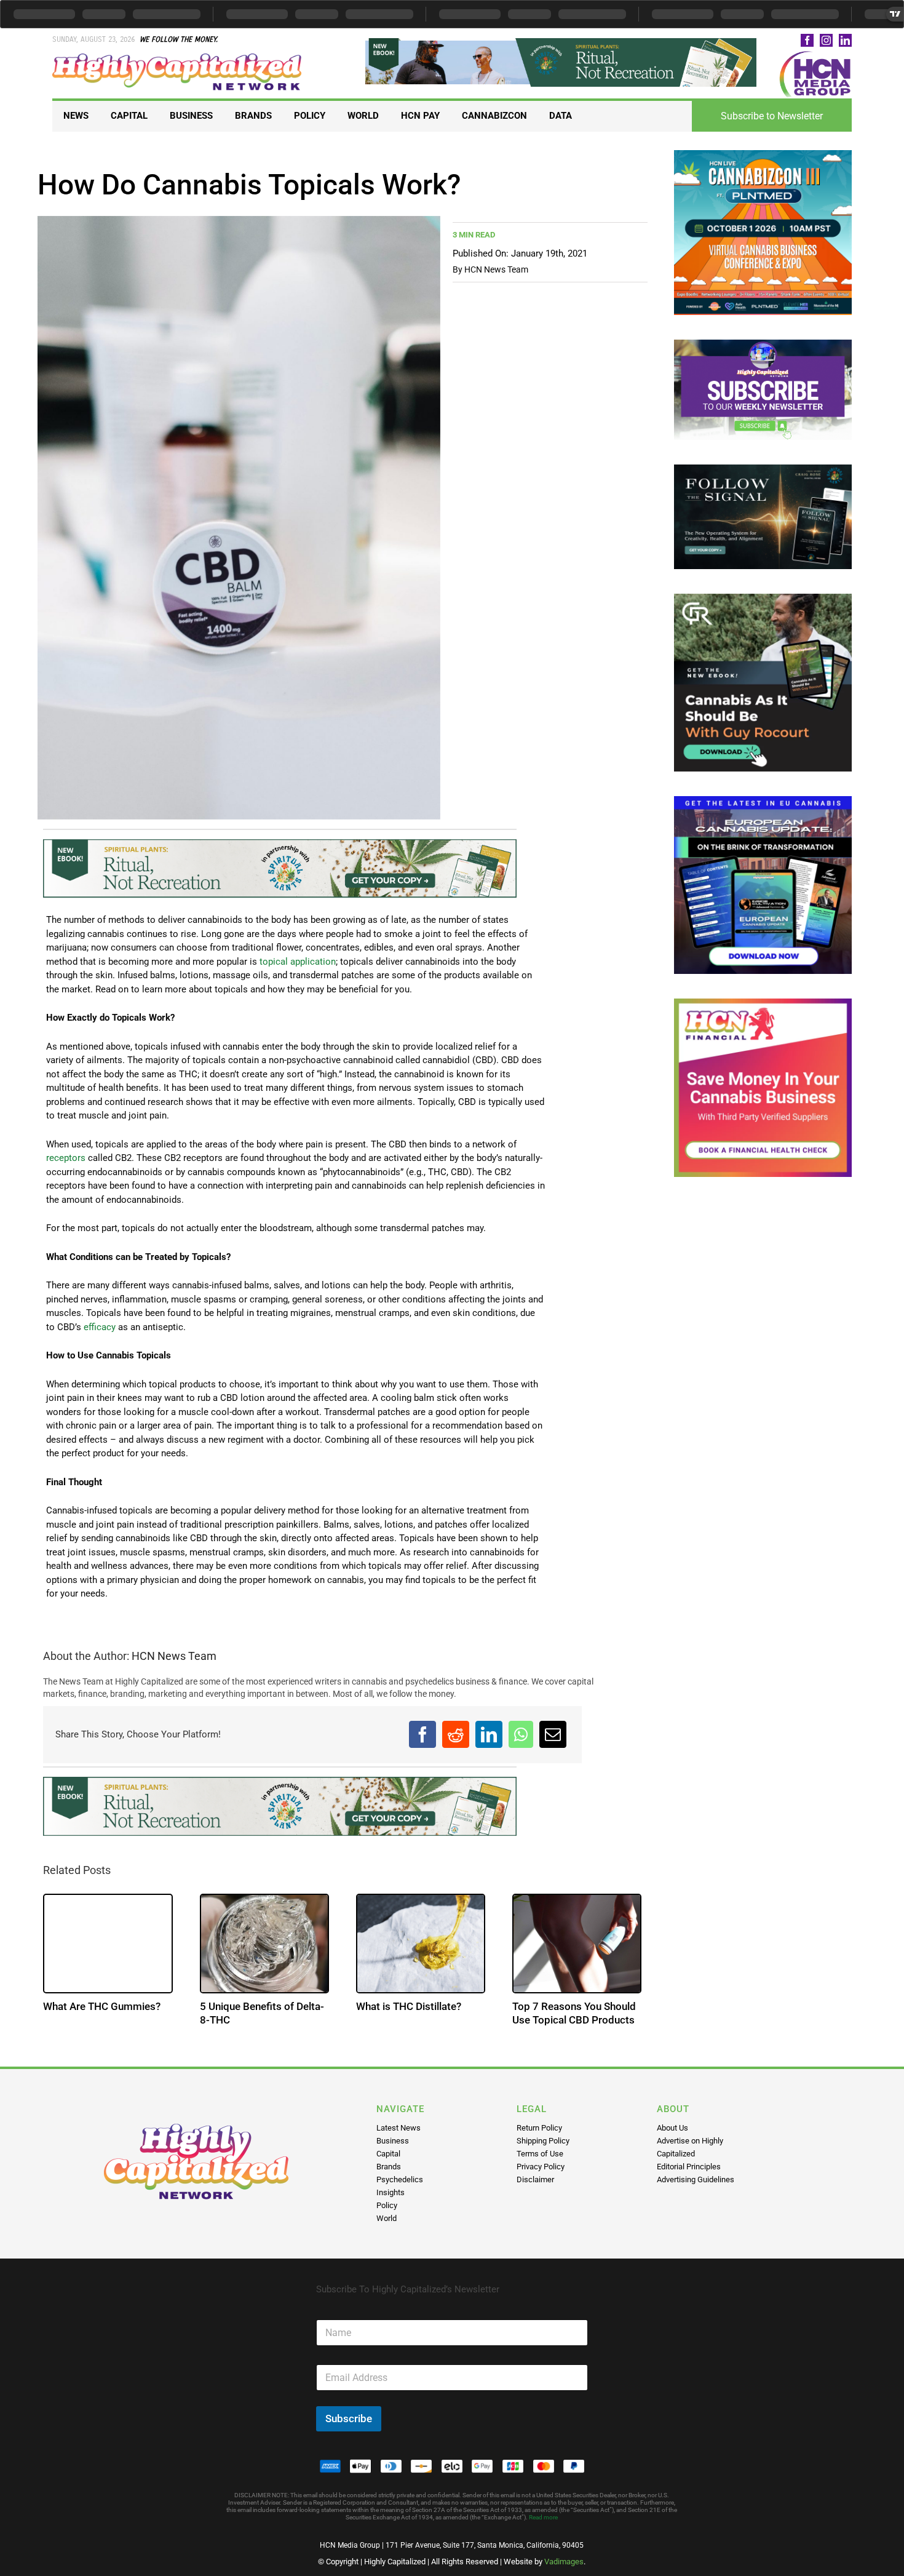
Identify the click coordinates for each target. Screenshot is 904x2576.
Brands (389, 2167)
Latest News (398, 2128)
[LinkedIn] (489, 1734)
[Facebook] (422, 1734)
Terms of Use (540, 2154)
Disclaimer (535, 2179)
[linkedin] (845, 40)
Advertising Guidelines (696, 2179)
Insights (391, 2192)
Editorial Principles (689, 2167)
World (387, 2218)
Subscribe (349, 2418)
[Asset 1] (178, 58)
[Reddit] (456, 1734)
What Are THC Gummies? (102, 2006)
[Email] (553, 1734)
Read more (543, 2517)
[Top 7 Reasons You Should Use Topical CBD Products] (577, 1944)
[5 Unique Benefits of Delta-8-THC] (264, 1944)
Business (393, 2141)
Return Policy (539, 2128)
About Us (672, 2128)
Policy (387, 2205)
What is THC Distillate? (409, 2006)
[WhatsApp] (521, 1734)
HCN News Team (496, 269)
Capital (388, 2154)
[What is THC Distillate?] (421, 1944)
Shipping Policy (543, 2141)
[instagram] (826, 40)
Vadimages (564, 2562)
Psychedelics (400, 2179)
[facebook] (807, 40)
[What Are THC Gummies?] (108, 1944)
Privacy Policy (541, 2167)
